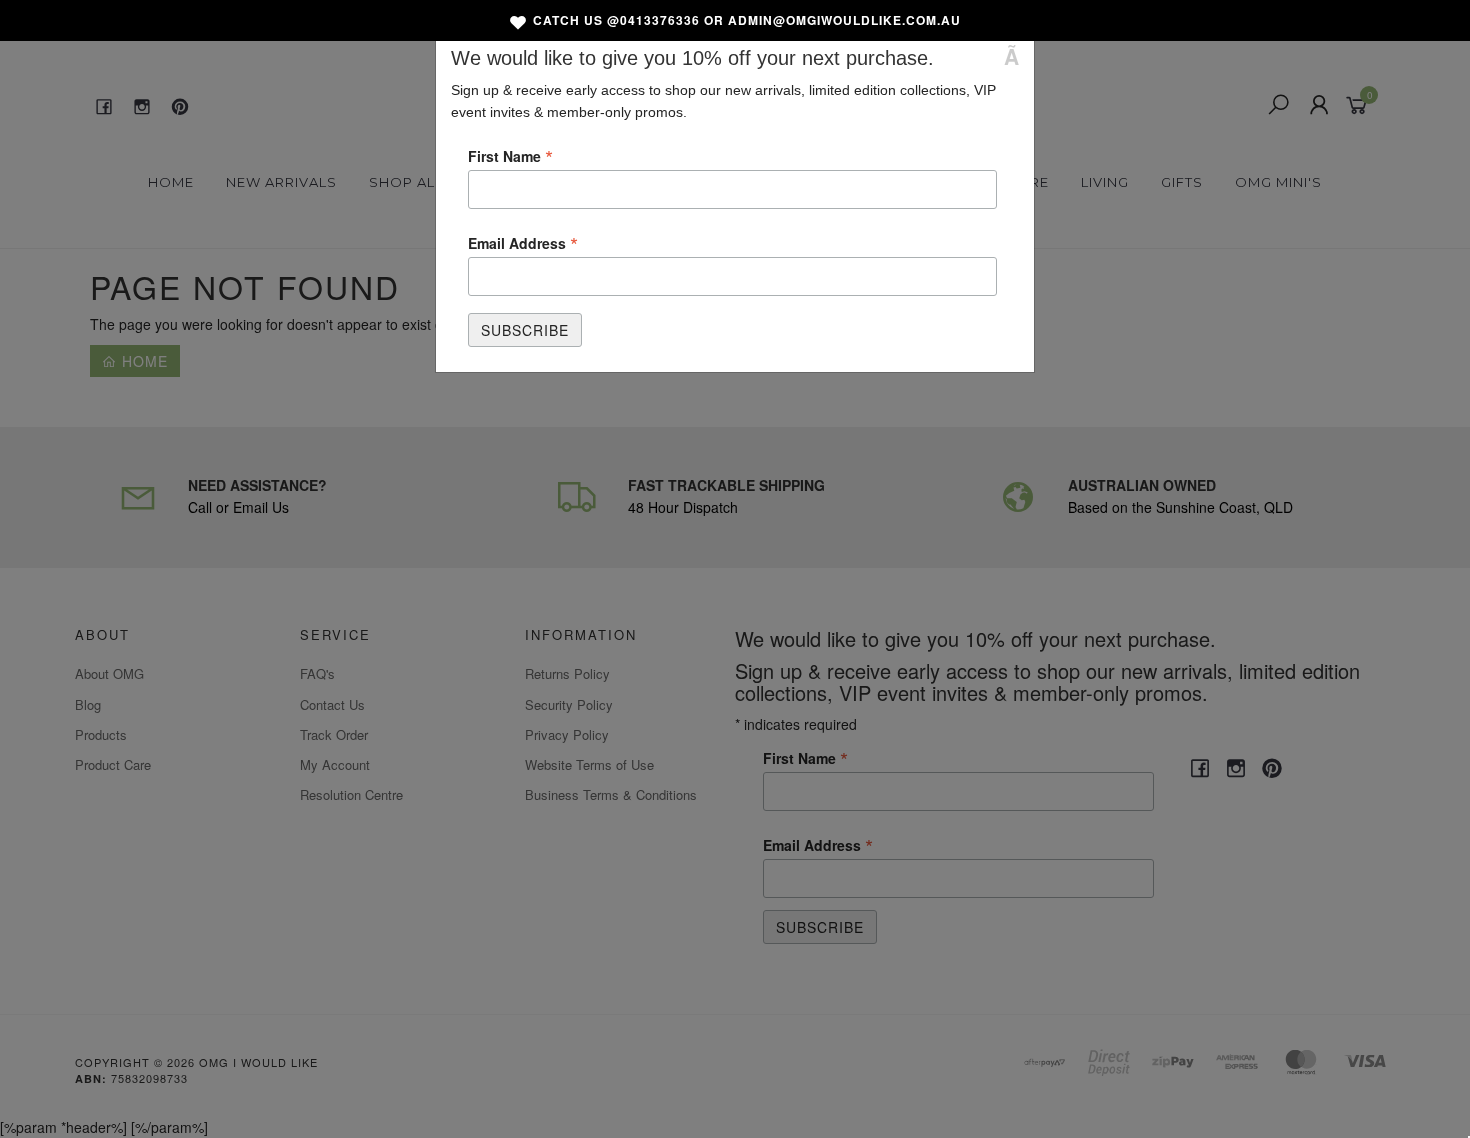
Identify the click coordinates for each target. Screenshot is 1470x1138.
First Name (510, 155)
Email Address (523, 242)
